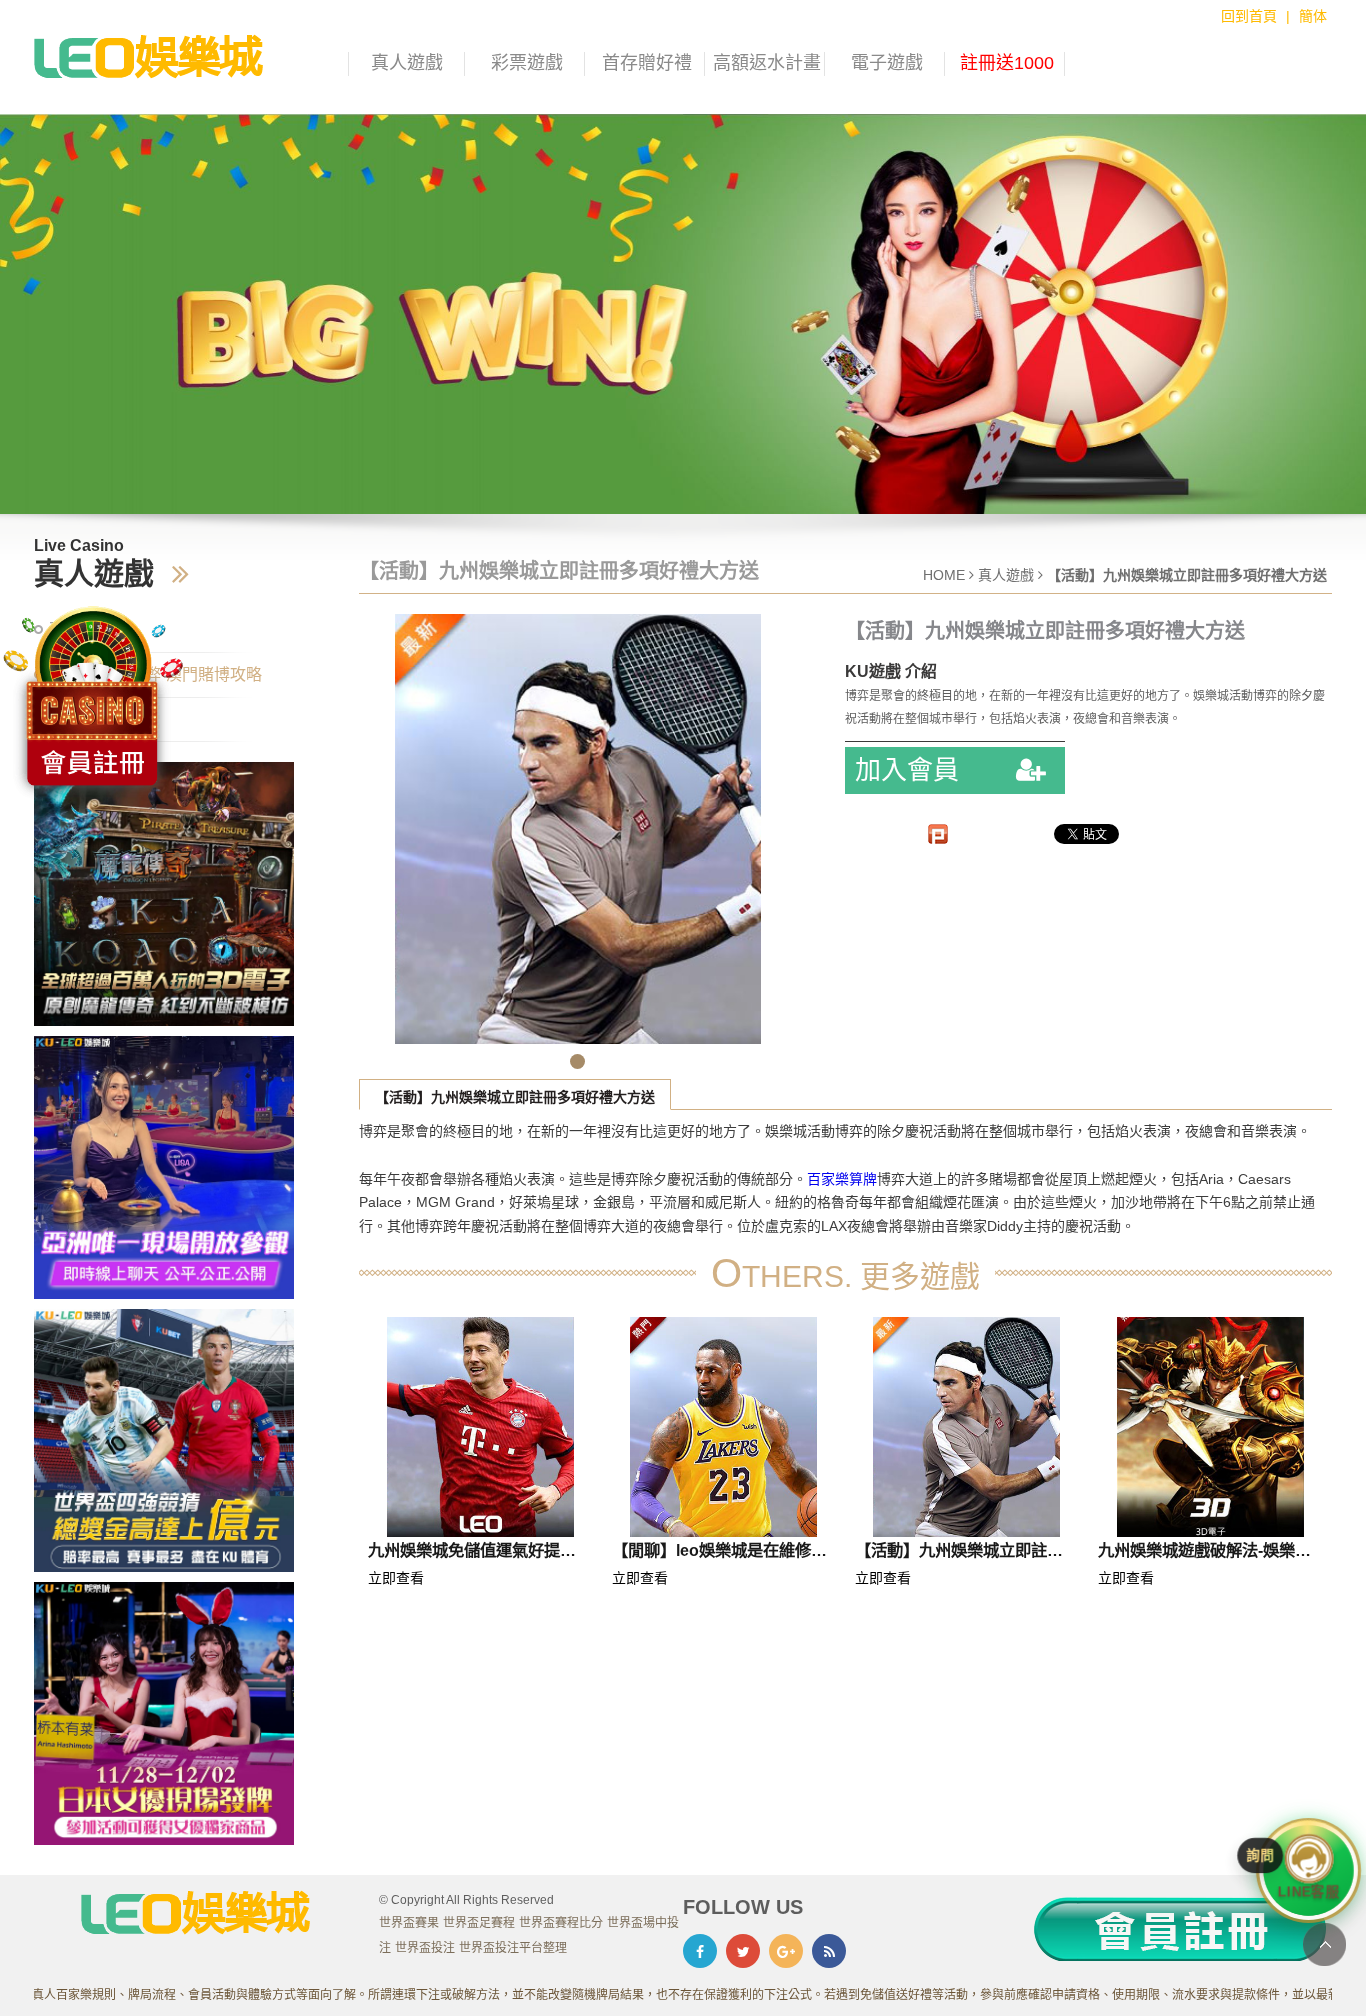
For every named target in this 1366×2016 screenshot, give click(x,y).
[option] (683, 314)
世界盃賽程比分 (561, 1923)
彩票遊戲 (527, 63)
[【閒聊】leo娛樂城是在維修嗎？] (724, 1427)
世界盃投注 (425, 1948)
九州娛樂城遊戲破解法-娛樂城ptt (1204, 1554)
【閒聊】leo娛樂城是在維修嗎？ (711, 1554)
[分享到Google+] (786, 1951)
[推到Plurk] (938, 834)
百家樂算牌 (842, 1179)
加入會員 (910, 770)
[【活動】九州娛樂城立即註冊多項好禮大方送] (967, 1427)
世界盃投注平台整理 (513, 1948)
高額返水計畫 (767, 63)
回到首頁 (1249, 16)
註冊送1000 (1007, 63)
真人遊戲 (407, 63)
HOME (944, 575)
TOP (1324, 1944)
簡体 (1313, 16)
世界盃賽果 (409, 1923)
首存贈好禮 (647, 63)
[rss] (829, 1951)
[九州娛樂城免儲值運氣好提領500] (480, 1427)
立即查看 (396, 1578)
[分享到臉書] (700, 1951)
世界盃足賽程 (479, 1923)
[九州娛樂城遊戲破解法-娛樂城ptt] (1210, 1427)
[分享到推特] (743, 1951)
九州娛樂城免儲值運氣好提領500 (472, 1554)
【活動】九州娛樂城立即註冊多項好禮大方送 (515, 1097)
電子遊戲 (887, 63)
